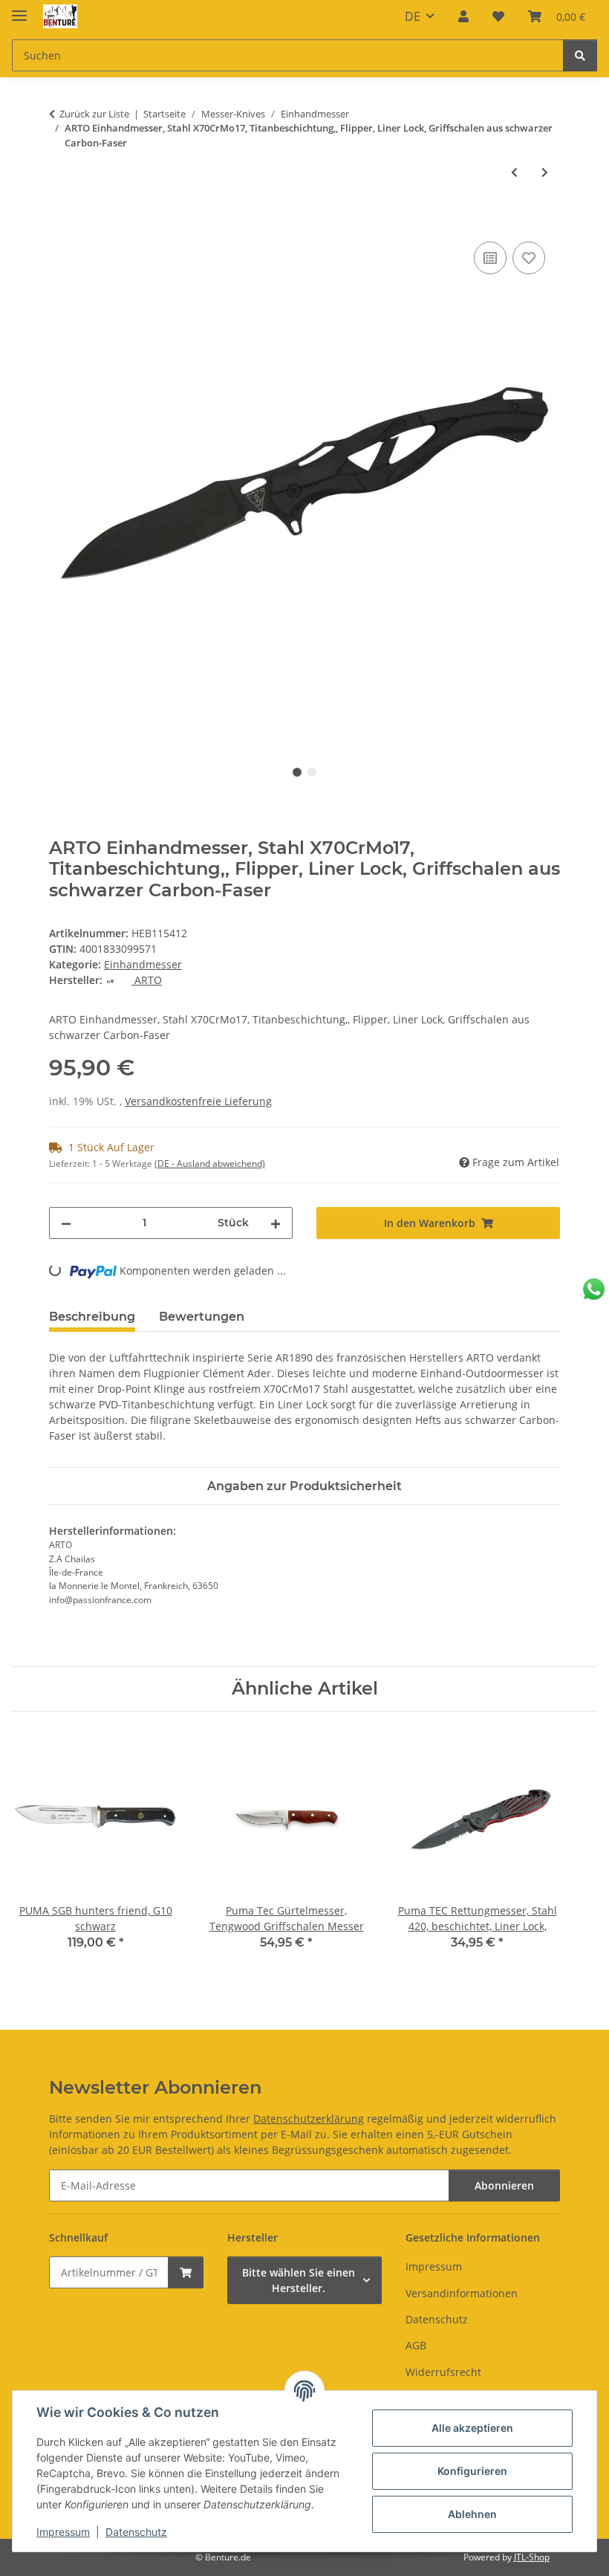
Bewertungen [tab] (202, 1317)
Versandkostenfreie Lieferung (198, 1101)
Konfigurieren (472, 2471)
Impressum (63, 2532)
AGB (416, 2345)
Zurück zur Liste (94, 114)
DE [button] (413, 16)
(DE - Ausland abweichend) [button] (210, 1164)
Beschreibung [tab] (92, 1317)
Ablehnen (472, 2514)
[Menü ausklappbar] (19, 9)
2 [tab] (312, 772)
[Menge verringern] (66, 1223)
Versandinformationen (462, 2293)
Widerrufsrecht (443, 2372)
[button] (463, 16)
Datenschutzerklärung (309, 2119)
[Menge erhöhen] (276, 1223)
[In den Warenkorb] (61, 221)
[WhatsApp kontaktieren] (594, 1289)
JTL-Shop (532, 2557)
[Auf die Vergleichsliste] (490, 258)
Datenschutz (136, 2532)
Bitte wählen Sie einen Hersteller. (299, 2280)
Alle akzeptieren (472, 2428)
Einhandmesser (143, 964)
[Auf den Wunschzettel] (529, 258)
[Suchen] (580, 55)
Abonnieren (504, 2185)
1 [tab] (297, 772)
